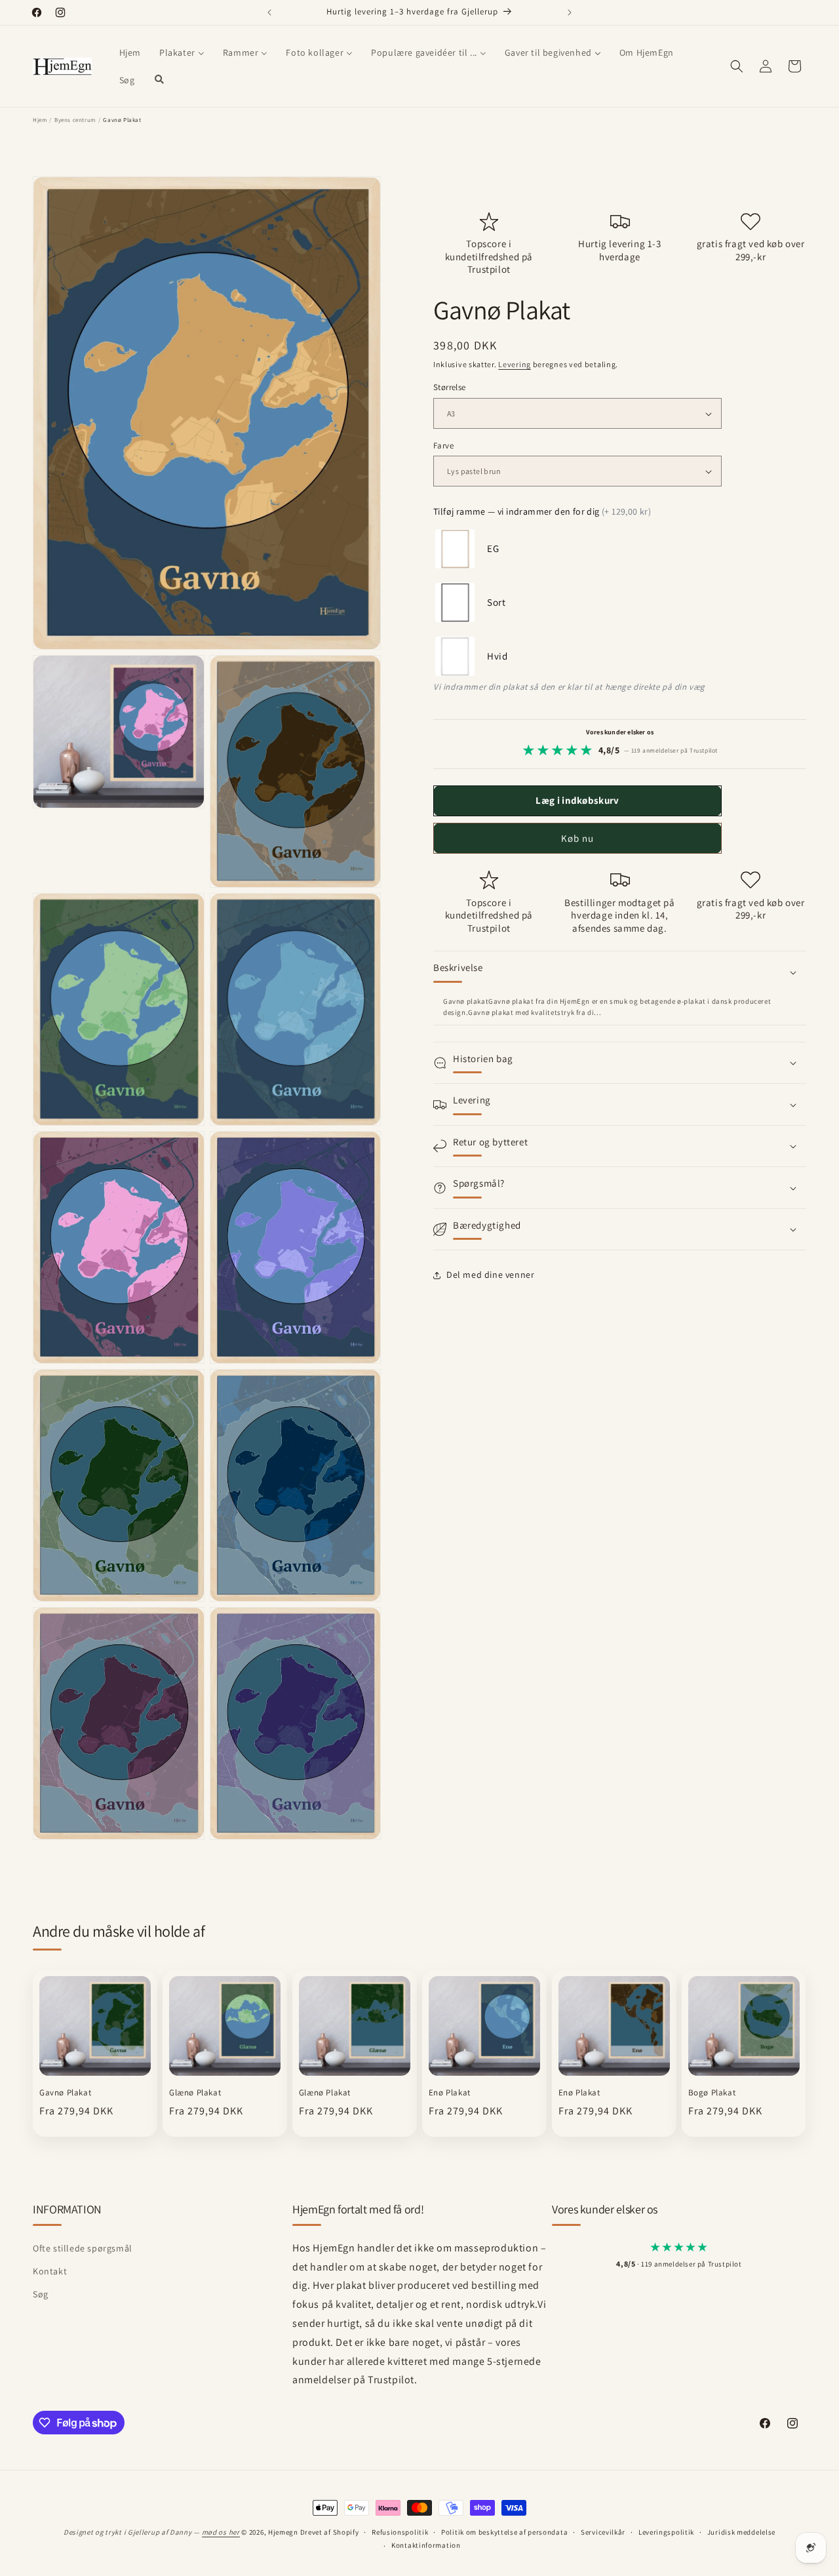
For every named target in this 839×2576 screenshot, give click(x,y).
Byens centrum (75, 120)
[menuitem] (130, 52)
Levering (515, 364)
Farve (443, 446)
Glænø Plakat (195, 2093)
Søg (41, 2294)
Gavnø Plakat (65, 2093)
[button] (737, 66)
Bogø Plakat (712, 2093)
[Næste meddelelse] (570, 12)
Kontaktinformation (426, 2545)
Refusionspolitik (400, 2532)
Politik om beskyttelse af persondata (504, 2532)
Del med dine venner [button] (490, 1275)
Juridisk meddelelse (741, 2532)
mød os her (221, 2532)
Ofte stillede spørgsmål (83, 2248)
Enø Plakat (450, 2093)
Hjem (40, 120)
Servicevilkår (603, 2532)
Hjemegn (283, 2532)
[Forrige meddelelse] (269, 12)
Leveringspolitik (666, 2532)
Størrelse (450, 388)
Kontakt (50, 2271)
